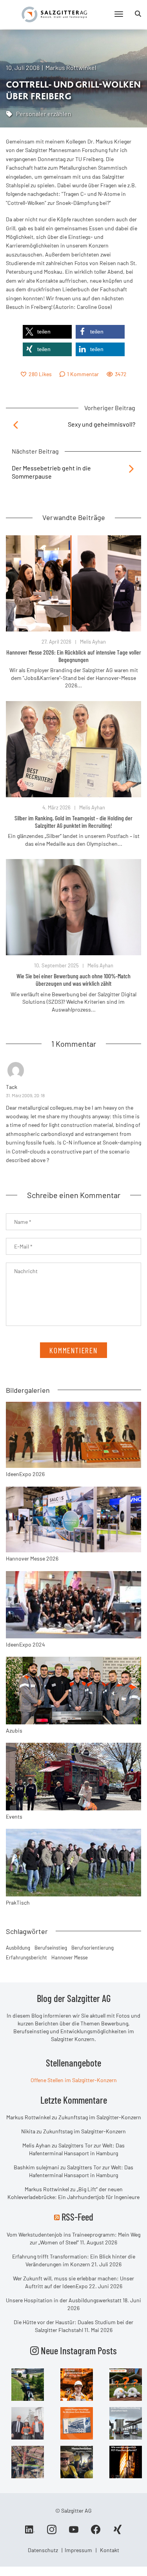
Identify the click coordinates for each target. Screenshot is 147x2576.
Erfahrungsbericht (26, 1957)
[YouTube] (74, 2532)
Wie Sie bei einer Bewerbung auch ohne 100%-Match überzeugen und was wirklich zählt (73, 979)
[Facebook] (96, 2532)
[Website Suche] (138, 14)
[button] (47, 332)
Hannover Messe (70, 1957)
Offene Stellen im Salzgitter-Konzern (74, 2080)
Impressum (78, 2550)
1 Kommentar (83, 374)
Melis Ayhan (93, 642)
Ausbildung (18, 1948)
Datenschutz (43, 2550)
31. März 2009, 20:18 (25, 1095)
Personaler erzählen (44, 114)
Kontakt (110, 2550)
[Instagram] (52, 2532)
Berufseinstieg (51, 1948)
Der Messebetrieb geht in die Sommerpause (51, 472)
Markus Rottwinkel (71, 67)
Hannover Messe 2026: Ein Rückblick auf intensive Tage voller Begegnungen (74, 656)
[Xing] (118, 2532)
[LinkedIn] (30, 2532)
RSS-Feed (77, 2217)
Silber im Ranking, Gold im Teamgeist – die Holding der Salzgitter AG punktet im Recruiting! (73, 822)
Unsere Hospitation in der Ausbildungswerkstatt (64, 2300)
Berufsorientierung (93, 1948)
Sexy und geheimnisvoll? (102, 424)
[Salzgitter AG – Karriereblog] (54, 14)
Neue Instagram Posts (78, 2350)
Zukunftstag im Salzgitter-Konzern (100, 2117)
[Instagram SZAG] (28, 2384)
